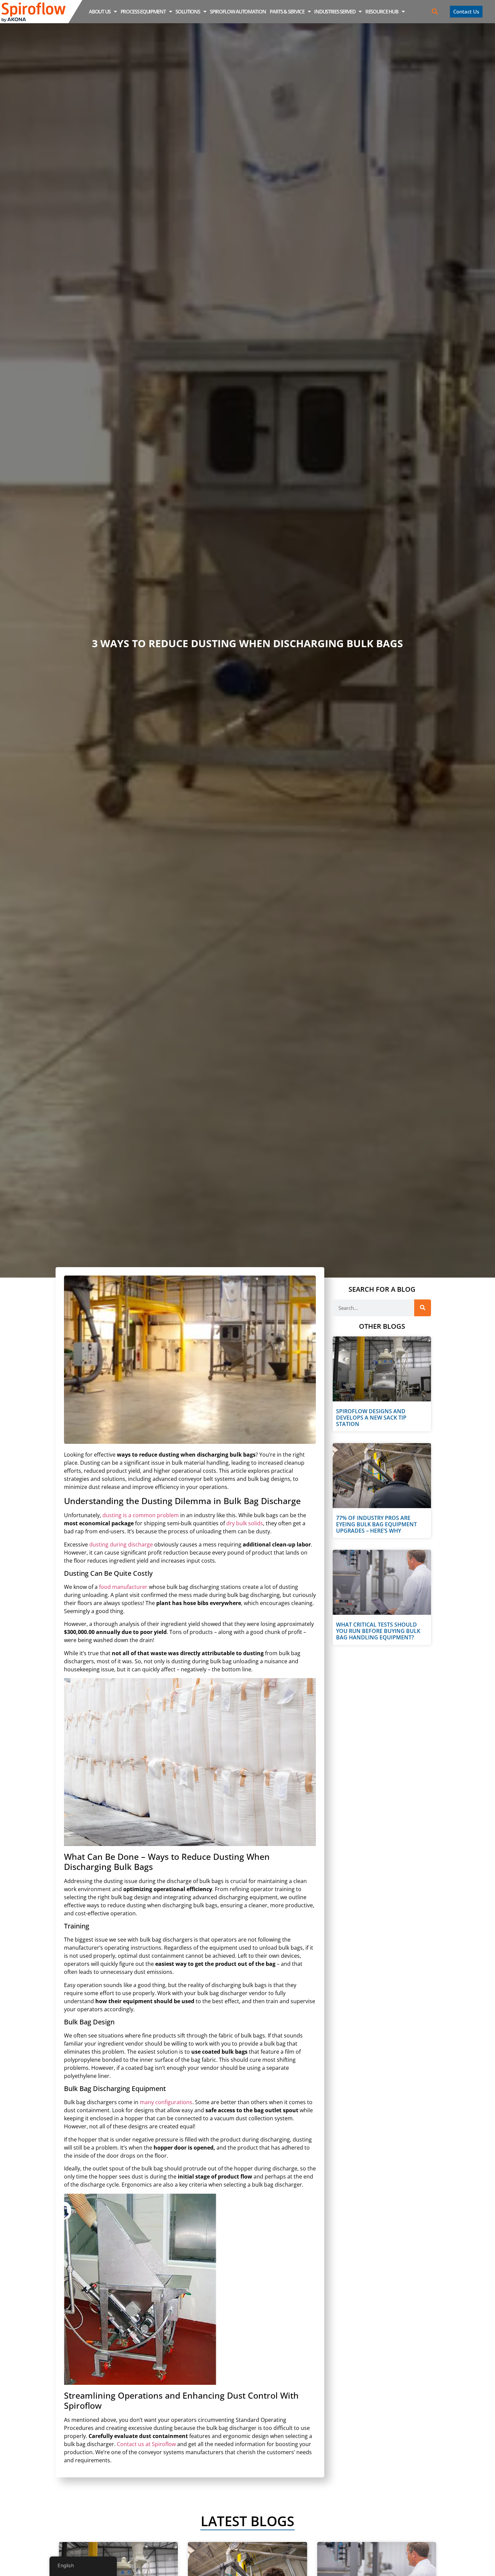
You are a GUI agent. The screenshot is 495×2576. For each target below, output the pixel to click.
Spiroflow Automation (238, 11)
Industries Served (335, 11)
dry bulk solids (245, 1523)
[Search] (423, 1308)
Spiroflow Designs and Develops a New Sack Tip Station (371, 1418)
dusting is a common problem (141, 1515)
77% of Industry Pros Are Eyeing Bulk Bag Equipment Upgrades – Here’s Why (376, 1524)
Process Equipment (143, 11)
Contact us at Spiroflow (146, 2444)
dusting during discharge (121, 1544)
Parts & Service (287, 11)
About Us (100, 11)
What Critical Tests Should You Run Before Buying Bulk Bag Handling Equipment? (378, 1631)
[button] (435, 12)
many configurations (166, 2102)
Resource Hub (382, 11)
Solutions (188, 11)
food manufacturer (123, 1587)
